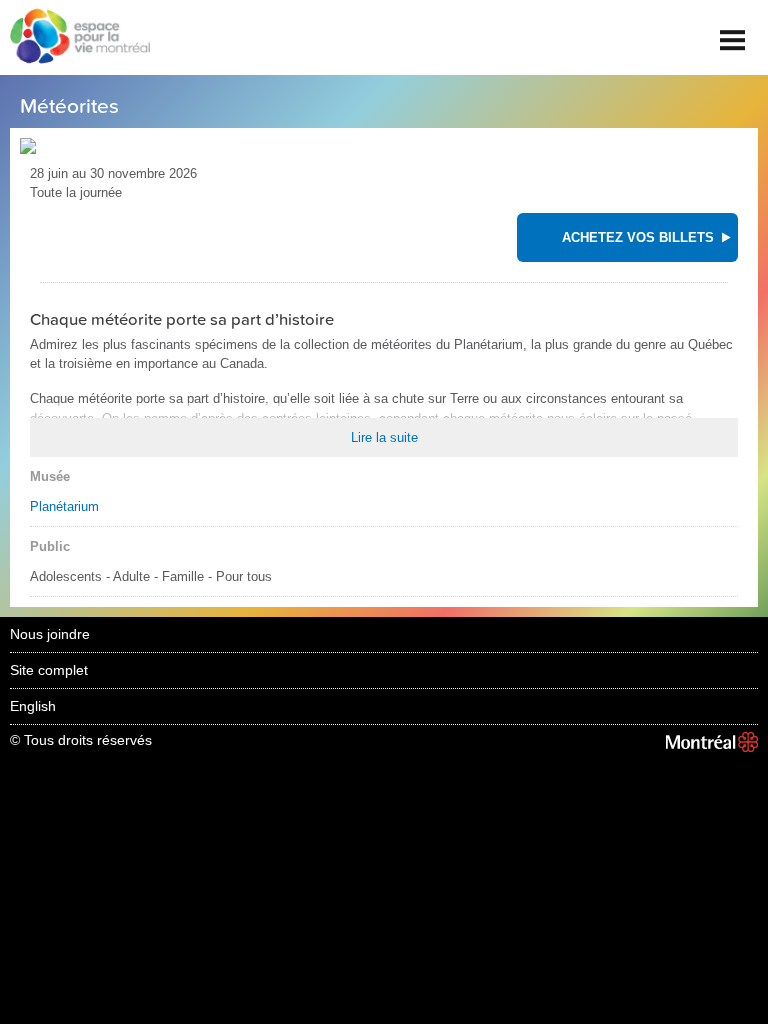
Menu (733, 32)
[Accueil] (75, 38)
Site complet (49, 670)
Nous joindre (50, 634)
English (33, 706)
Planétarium (64, 506)
